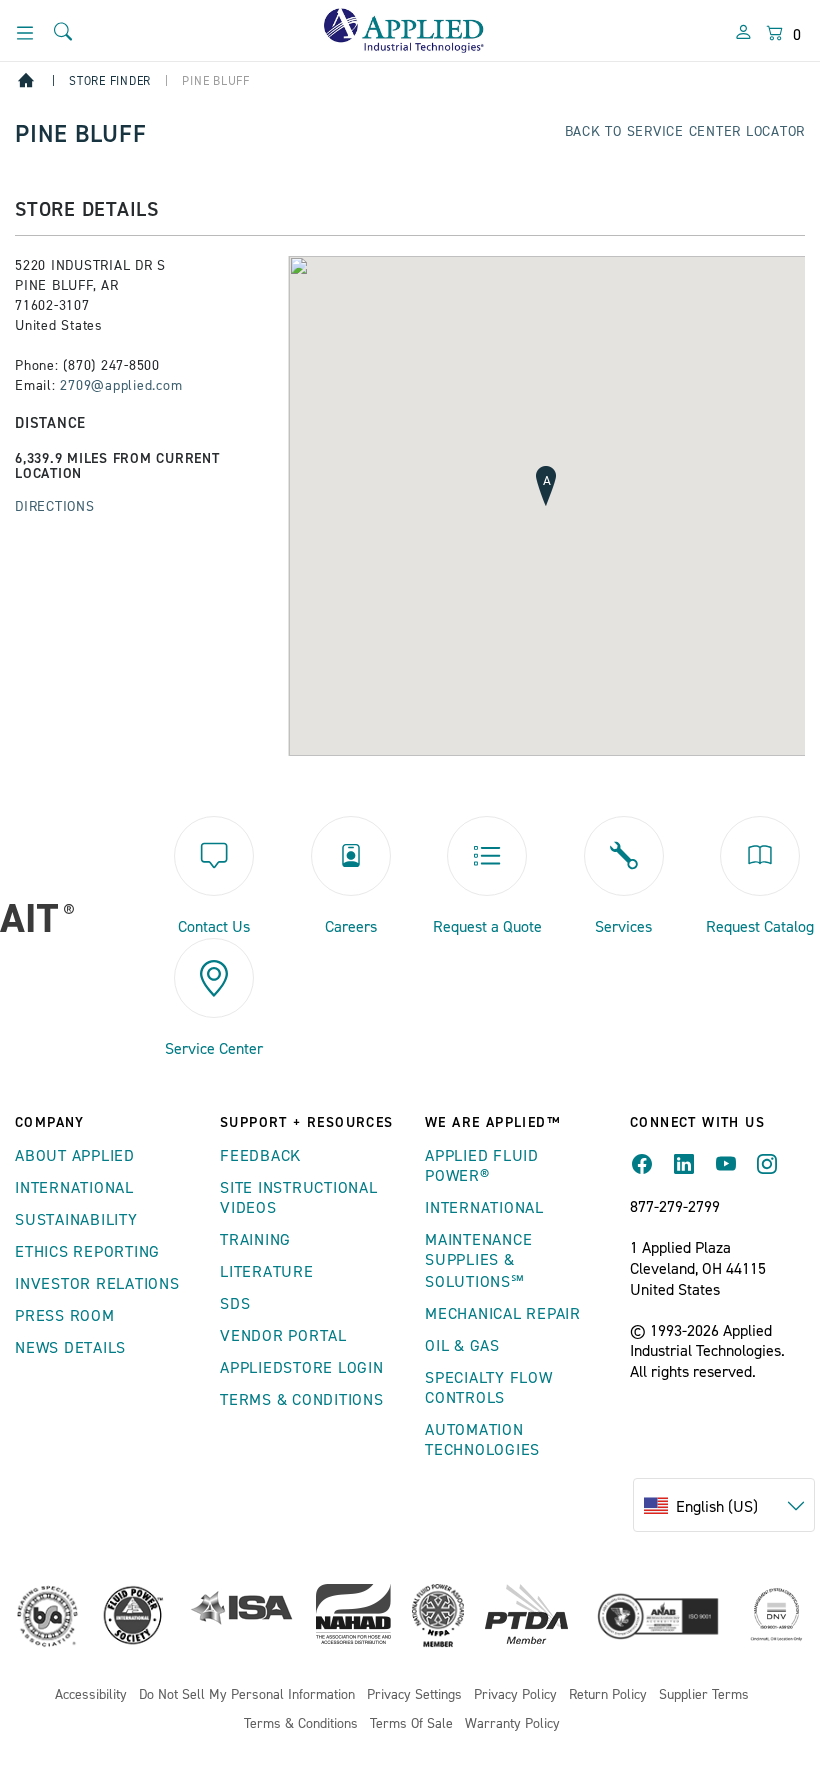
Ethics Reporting (87, 1252)
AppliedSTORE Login (302, 1368)
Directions (55, 507)
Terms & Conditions (302, 1400)
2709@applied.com (121, 386)
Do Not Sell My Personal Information (247, 1695)
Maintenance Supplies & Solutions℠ (478, 1261)
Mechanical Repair (503, 1314)
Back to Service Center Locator (685, 132)
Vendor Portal (283, 1336)
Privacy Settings (414, 1695)
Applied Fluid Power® (482, 1166)
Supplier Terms (704, 1695)
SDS (235, 1304)
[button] (547, 481)
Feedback (260, 1156)
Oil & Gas (462, 1346)
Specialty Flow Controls (489, 1388)
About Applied (75, 1156)
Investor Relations (97, 1284)
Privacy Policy (515, 1695)
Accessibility (91, 1695)
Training (255, 1240)
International (74, 1188)
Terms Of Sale (411, 1724)
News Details (70, 1348)
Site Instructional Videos (299, 1198)
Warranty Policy (512, 1724)
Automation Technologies (482, 1440)
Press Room (65, 1316)
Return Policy (608, 1695)
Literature (267, 1272)
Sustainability (76, 1220)
